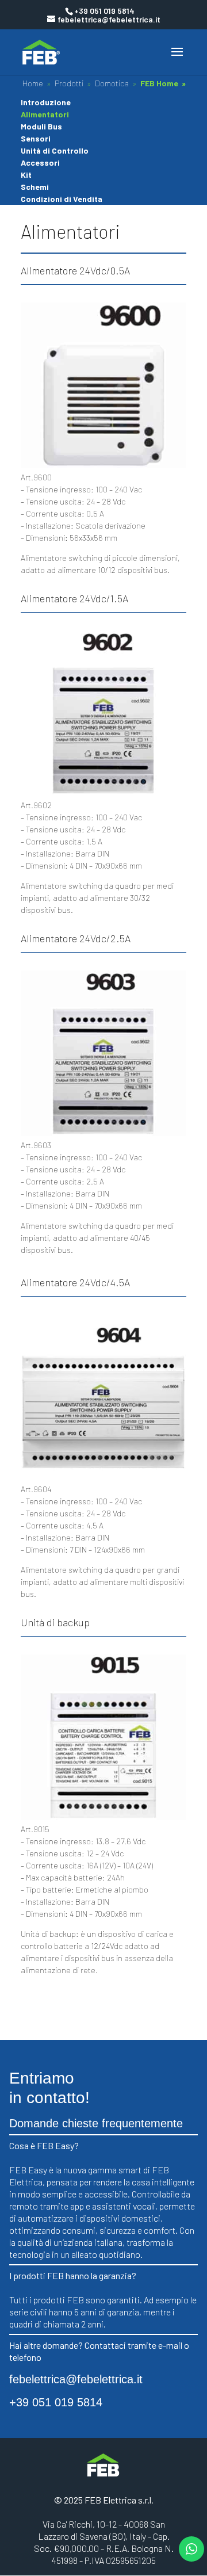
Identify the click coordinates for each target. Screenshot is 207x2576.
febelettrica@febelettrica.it (76, 2379)
